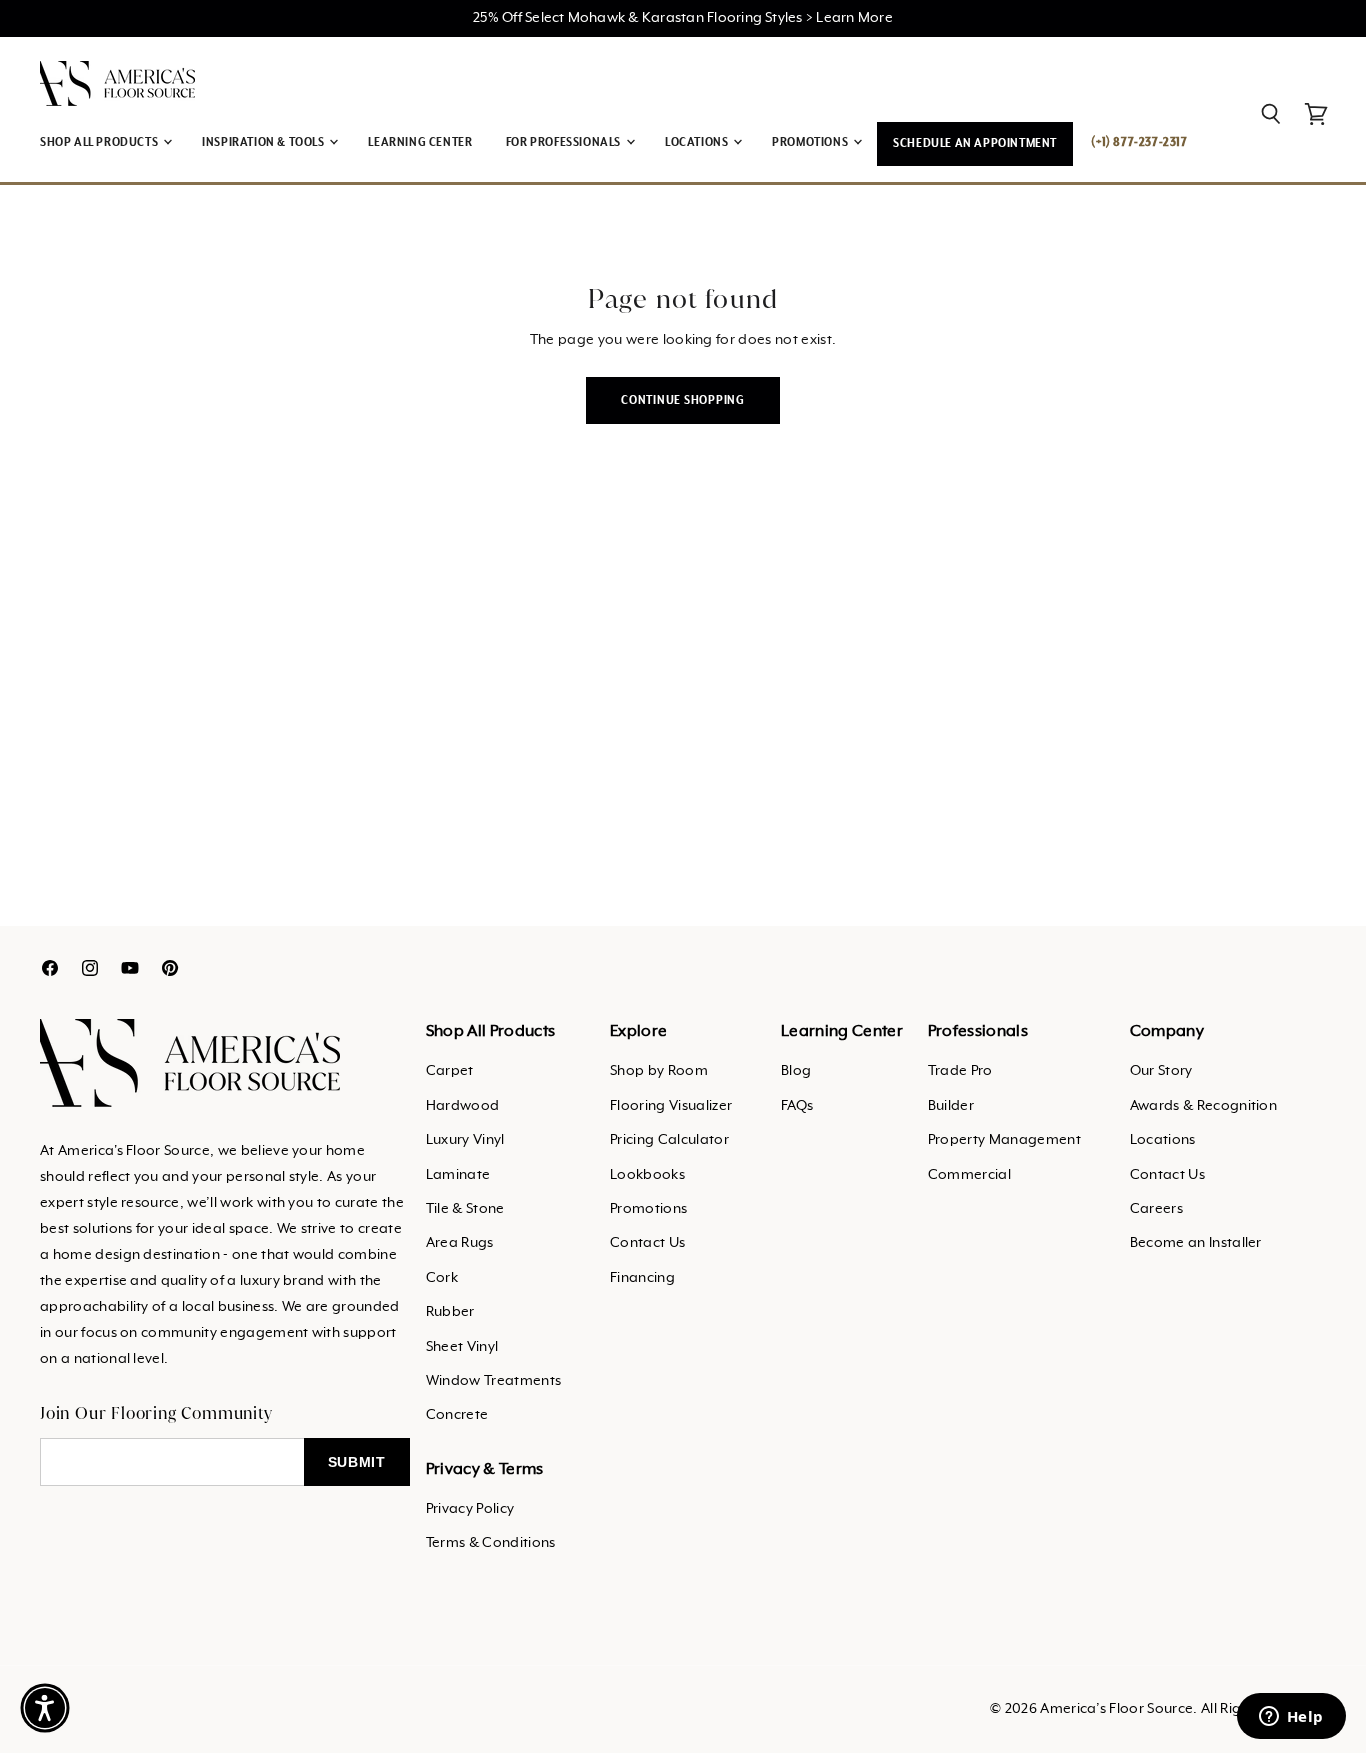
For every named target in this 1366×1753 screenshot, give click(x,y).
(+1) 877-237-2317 (1139, 142)
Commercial (969, 1175)
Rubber (450, 1312)
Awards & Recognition (1203, 1106)
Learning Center (420, 142)
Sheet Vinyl (462, 1347)
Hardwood (463, 1106)
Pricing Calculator (669, 1140)
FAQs (797, 1106)
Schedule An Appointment (975, 143)
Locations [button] (698, 142)
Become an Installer (1196, 1243)
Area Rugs (460, 1243)
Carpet (450, 1071)
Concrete (457, 1415)
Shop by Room (659, 1071)
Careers (1156, 1209)
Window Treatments (493, 1381)
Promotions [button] (811, 142)
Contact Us (647, 1243)
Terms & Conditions (491, 1543)
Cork (442, 1278)
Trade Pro (960, 1071)
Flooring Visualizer (671, 1106)
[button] (45, 1708)
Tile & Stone (465, 1209)
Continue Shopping (683, 400)
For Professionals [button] (565, 142)
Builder (951, 1106)
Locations (1163, 1140)
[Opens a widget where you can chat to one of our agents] (1291, 1718)
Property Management (1004, 1140)
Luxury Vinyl (465, 1140)
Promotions (648, 1209)
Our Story (1161, 1071)
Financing (642, 1278)
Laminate (458, 1175)
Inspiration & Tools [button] (264, 142)
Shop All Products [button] (100, 142)
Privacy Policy (470, 1509)
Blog (796, 1071)
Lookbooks (647, 1175)
